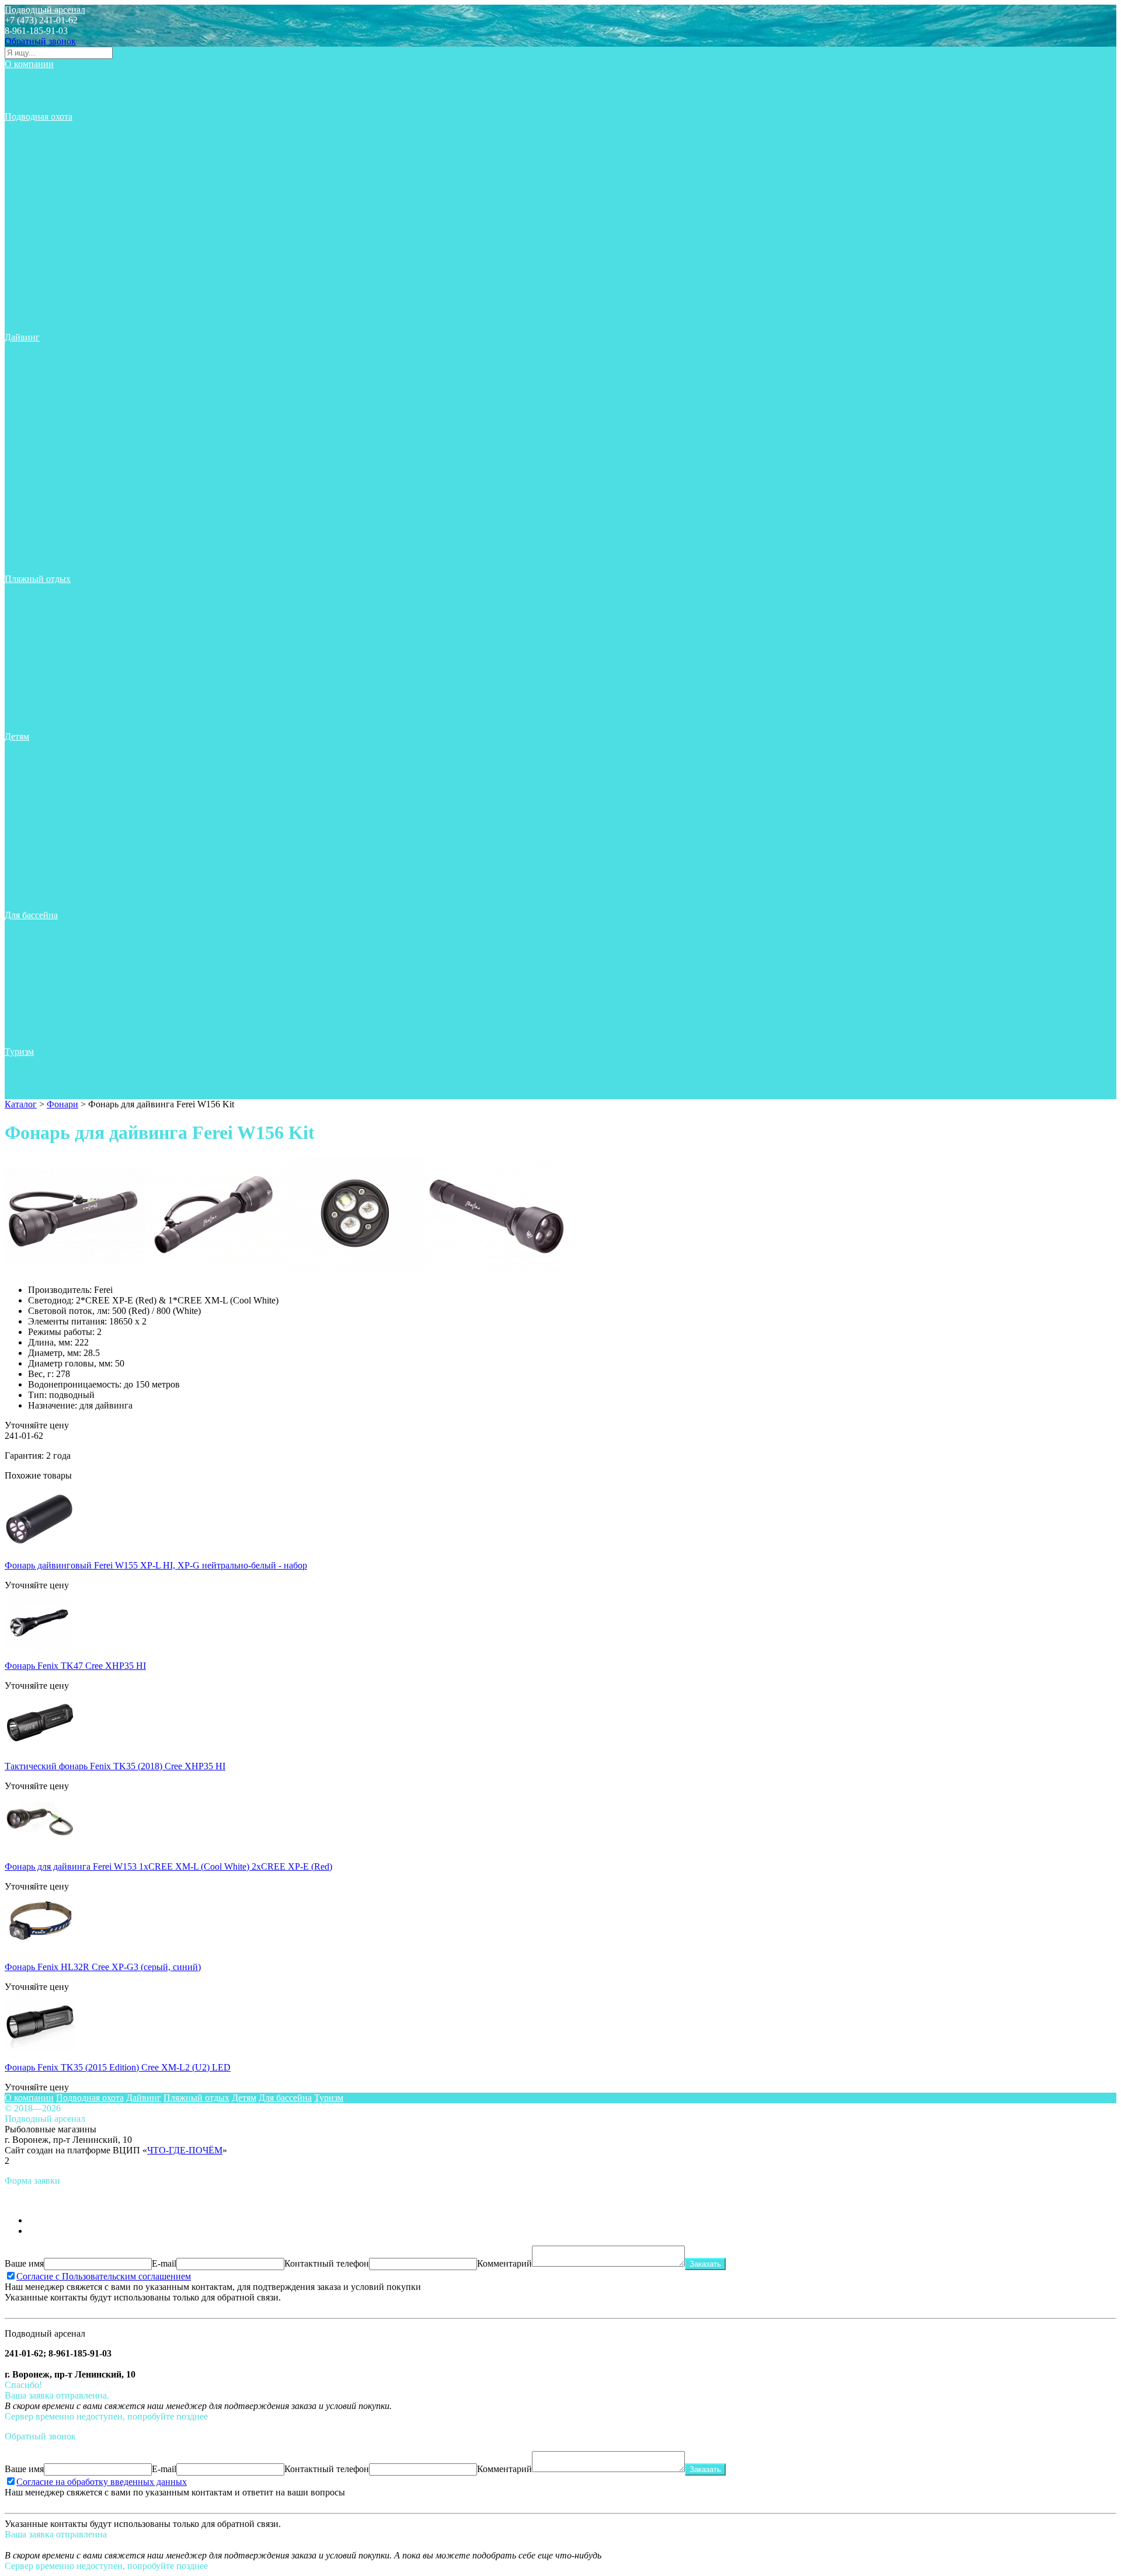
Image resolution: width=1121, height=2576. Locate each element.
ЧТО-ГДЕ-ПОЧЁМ (185, 2150)
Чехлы (26, 316)
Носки (26, 222)
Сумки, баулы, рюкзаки (60, 295)
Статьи (27, 74)
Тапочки (31, 526)
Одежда (29, 232)
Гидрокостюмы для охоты (65, 148)
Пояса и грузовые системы (67, 179)
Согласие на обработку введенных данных (102, 2482)
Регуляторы (36, 390)
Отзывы (29, 95)
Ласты (26, 169)
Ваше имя (24, 2263)
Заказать (705, 2264)
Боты (24, 358)
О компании (29, 64)
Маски (27, 201)
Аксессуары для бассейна (64, 768)
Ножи (25, 211)
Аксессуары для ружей (59, 137)
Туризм (19, 1052)
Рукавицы (34, 274)
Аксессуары (37, 127)
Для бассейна (31, 915)
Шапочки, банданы (52, 726)
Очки (24, 663)
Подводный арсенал (45, 10)
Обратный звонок (40, 41)
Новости (31, 85)
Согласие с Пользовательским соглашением (104, 2276)
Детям (17, 736)
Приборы (32, 253)
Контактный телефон (327, 2263)
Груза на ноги (41, 158)
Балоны (29, 411)
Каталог (21, 1104)
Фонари (29, 306)
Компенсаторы (43, 400)
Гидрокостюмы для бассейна (70, 789)
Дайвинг (22, 337)
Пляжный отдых (38, 579)
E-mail (164, 2263)
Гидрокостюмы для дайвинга (71, 369)
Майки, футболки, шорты (65, 190)
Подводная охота (39, 116)
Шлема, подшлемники (58, 327)
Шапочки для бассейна (59, 904)
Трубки (28, 285)
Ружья (26, 264)
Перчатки (33, 243)
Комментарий (504, 2263)
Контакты (33, 106)
